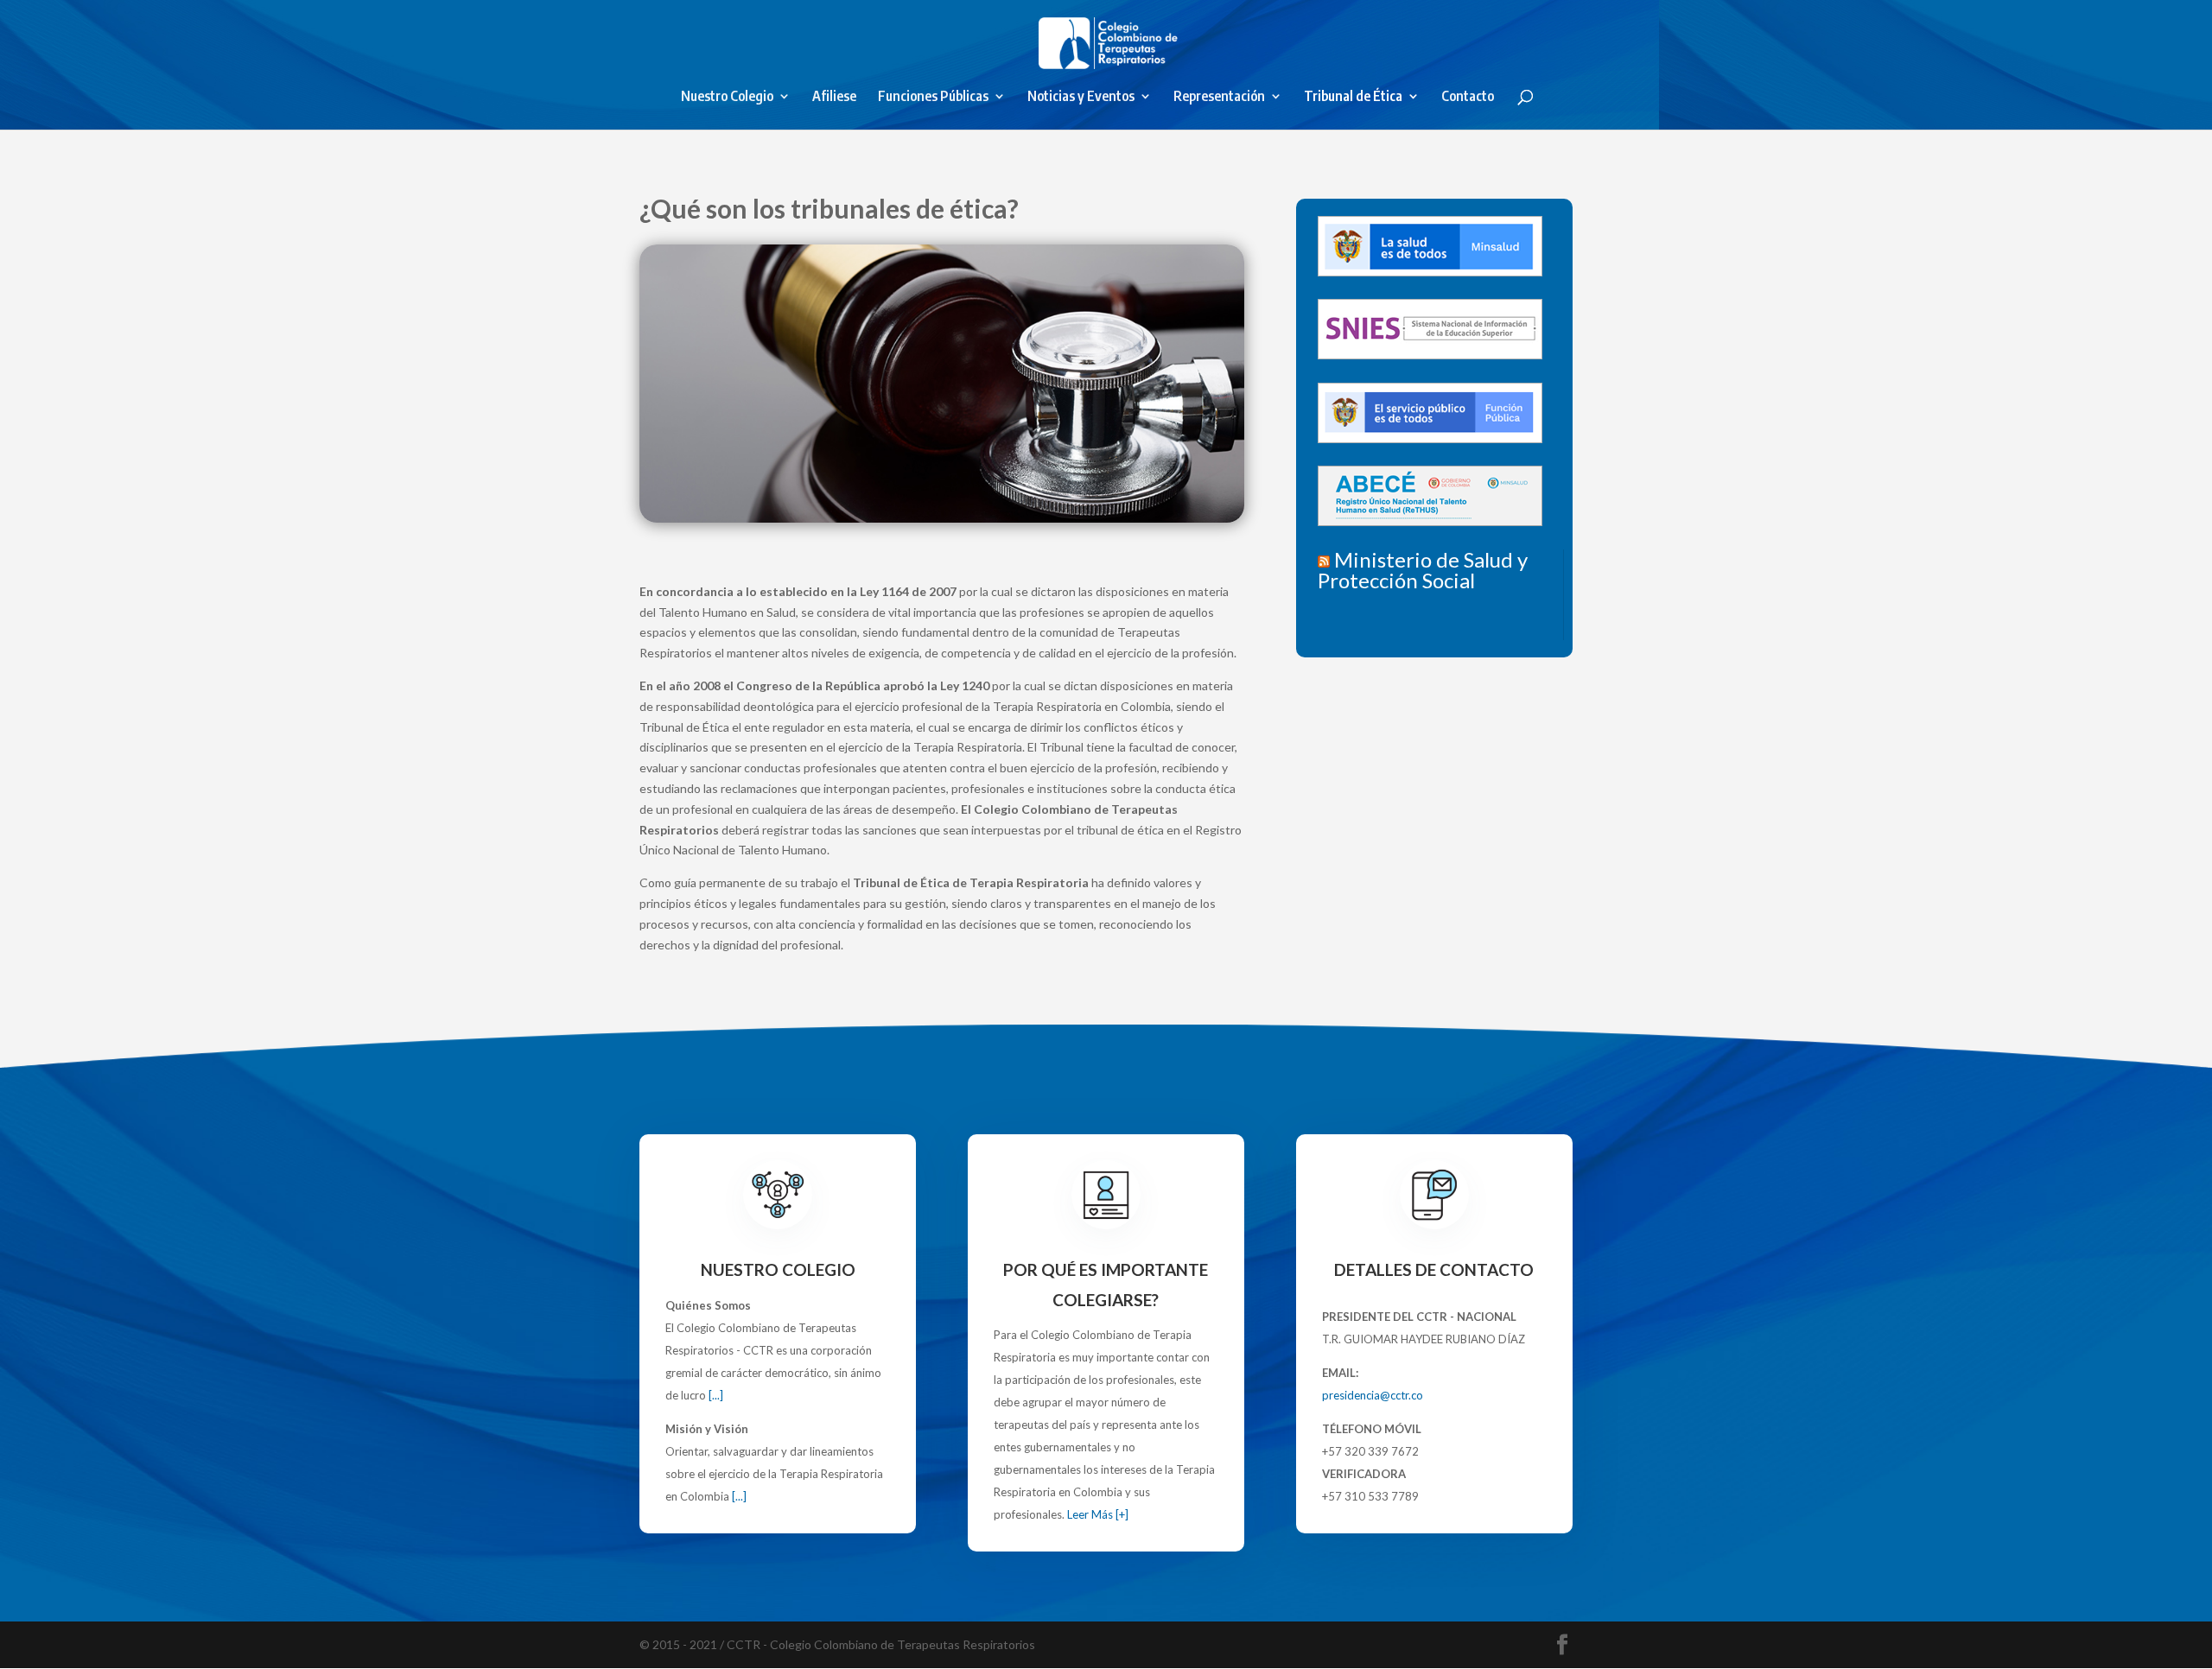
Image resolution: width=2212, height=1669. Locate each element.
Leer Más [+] (1098, 1514)
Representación (1219, 97)
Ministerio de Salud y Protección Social (1423, 570)
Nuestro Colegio (727, 97)
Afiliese (834, 97)
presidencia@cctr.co (1373, 1395)
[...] (716, 1395)
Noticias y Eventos (1081, 97)
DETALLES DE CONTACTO (1434, 1269)
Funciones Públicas (933, 97)
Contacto (1468, 97)
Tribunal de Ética (1353, 97)
